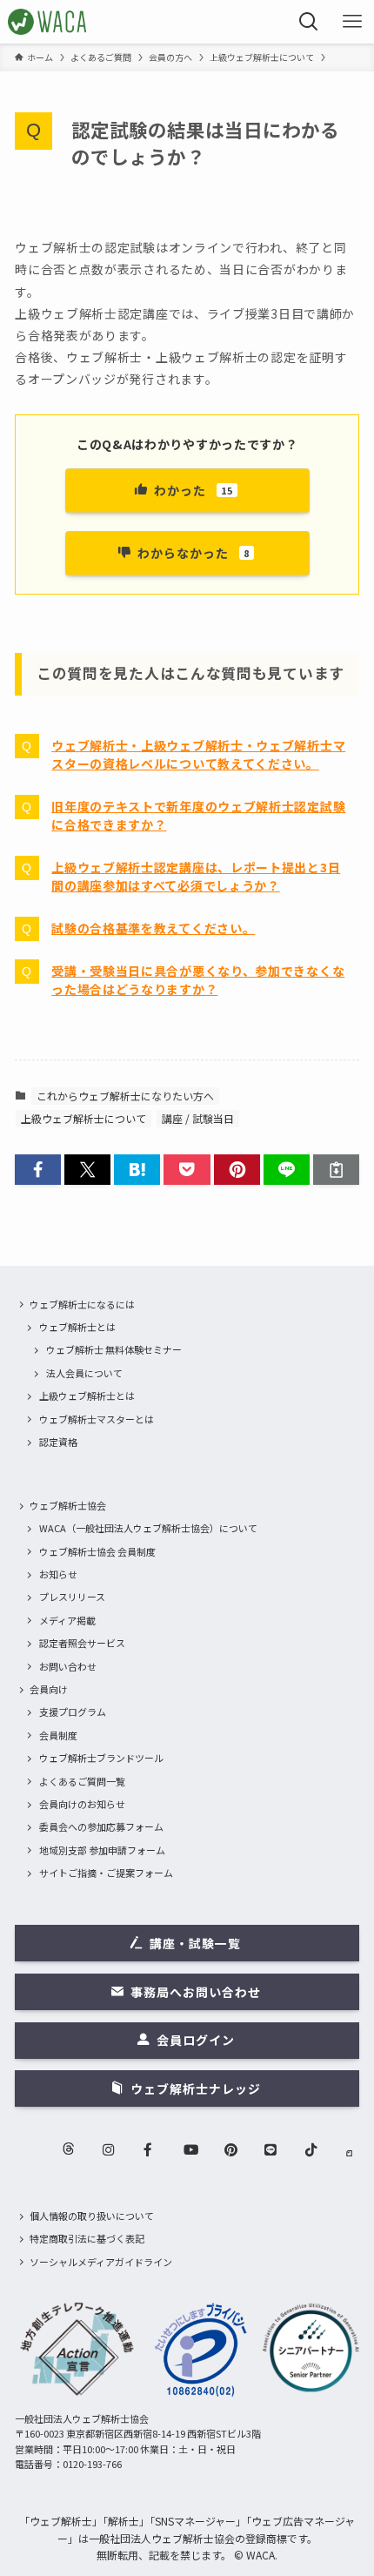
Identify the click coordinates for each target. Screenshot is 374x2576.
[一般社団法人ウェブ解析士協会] (48, 22)
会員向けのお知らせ (82, 1804)
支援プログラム (73, 1712)
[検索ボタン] (309, 22)
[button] (38, 1170)
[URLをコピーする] (336, 1170)
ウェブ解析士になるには (82, 1304)
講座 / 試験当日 (198, 1118)
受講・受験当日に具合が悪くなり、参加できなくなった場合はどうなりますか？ (198, 980)
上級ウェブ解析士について (83, 1118)
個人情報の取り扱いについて (92, 2216)
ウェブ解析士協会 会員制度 (97, 1551)
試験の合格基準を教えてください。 (153, 928)
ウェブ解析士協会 (68, 1505)
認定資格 (58, 1442)
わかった (194, 490)
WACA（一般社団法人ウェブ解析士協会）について (148, 1528)
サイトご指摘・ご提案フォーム (106, 1873)
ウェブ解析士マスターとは (97, 1419)
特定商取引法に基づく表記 (87, 2238)
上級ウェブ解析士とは (87, 1396)
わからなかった (194, 553)
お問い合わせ (68, 1666)
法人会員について (84, 1373)
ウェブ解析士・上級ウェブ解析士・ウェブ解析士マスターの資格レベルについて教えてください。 (198, 754)
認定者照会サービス (82, 1643)
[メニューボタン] (352, 22)
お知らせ (58, 1574)
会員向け (49, 1689)
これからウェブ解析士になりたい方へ (125, 1096)
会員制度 (58, 1735)
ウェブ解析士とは (77, 1327)
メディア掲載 (67, 1620)
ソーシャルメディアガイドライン (101, 2262)
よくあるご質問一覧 (82, 1781)
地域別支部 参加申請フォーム (102, 1850)
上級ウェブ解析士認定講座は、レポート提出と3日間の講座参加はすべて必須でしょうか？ (196, 876)
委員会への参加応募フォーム (101, 1826)
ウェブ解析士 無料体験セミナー (114, 1349)
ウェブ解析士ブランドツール (101, 1758)
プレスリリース (72, 1597)
